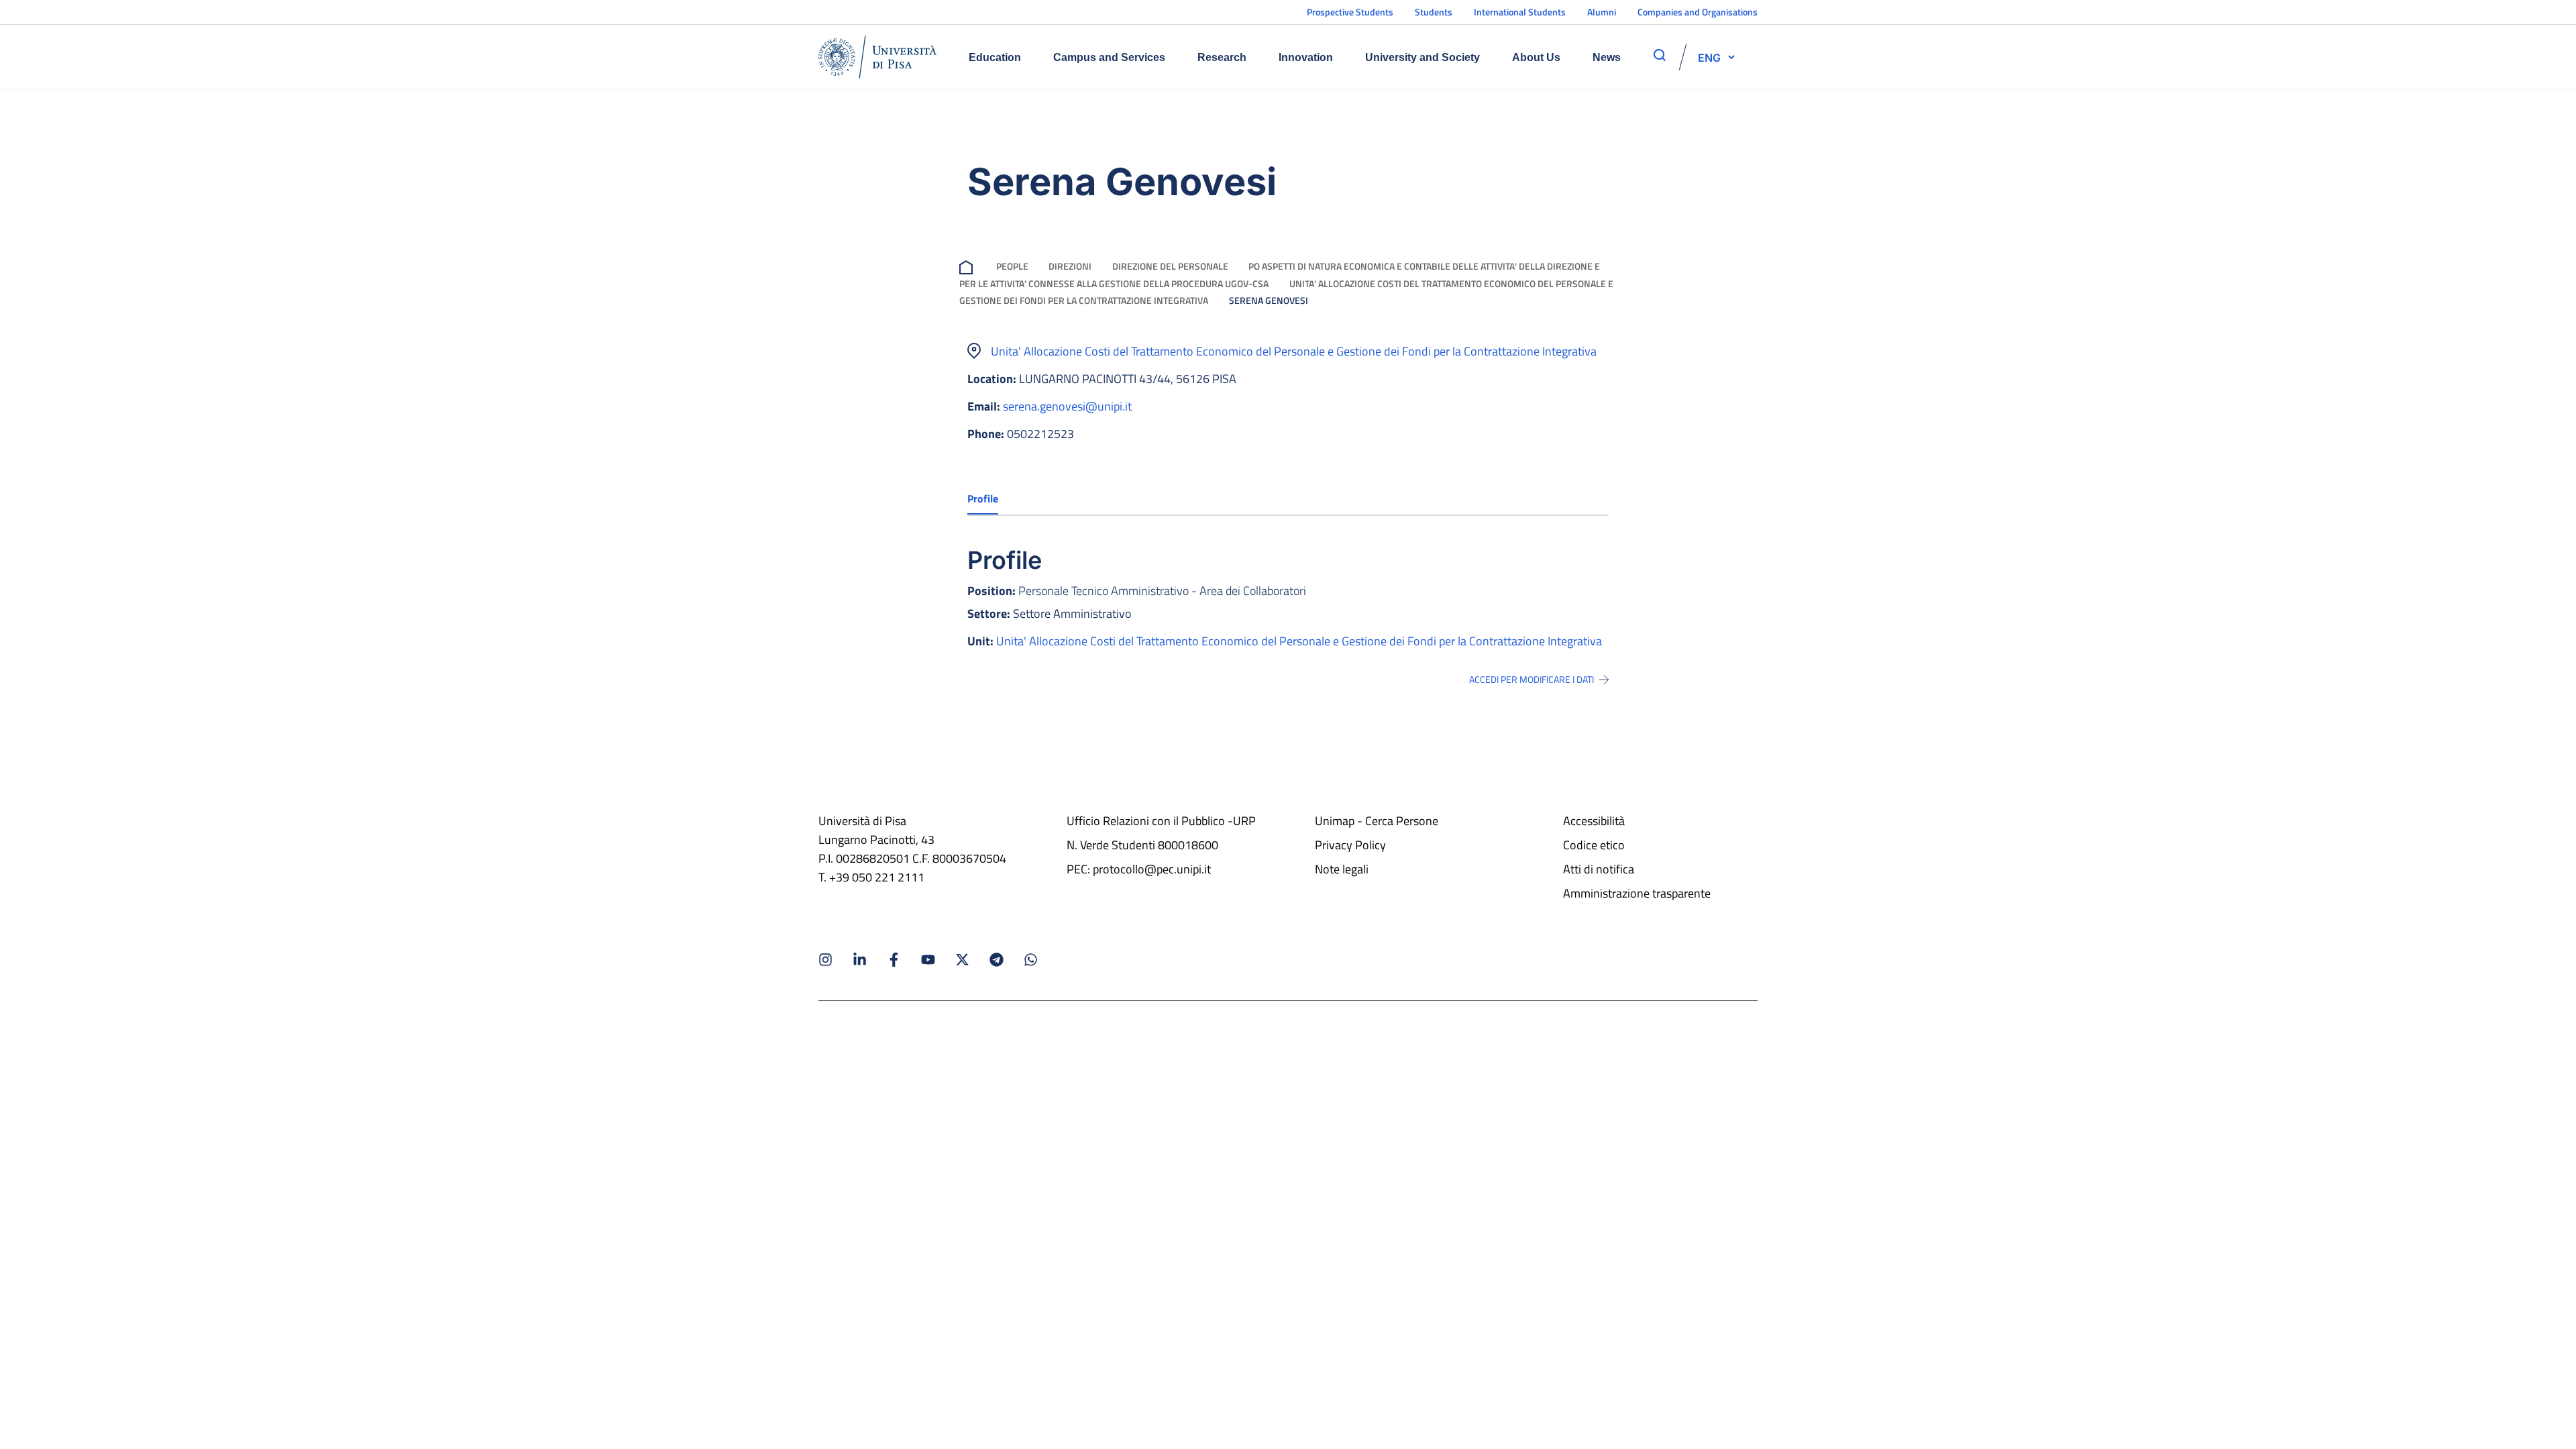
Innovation (1306, 57)
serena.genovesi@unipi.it (1067, 406)
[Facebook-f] (894, 960)
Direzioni (1070, 266)
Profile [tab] (983, 498)
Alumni (1602, 12)
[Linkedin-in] (860, 960)
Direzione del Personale (1170, 266)
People (1012, 266)
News (1607, 57)
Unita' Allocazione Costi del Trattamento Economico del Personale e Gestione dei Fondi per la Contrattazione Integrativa (1294, 351)
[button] (1709, 57)
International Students (1520, 12)
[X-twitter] (962, 960)
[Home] (877, 57)
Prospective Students (1350, 12)
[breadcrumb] (969, 266)
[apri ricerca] (1660, 55)
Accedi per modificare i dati (1532, 680)
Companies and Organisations (1698, 12)
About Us (1536, 57)
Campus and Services (1109, 57)
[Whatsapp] (1031, 960)
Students (1434, 12)
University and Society (1423, 57)
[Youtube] (928, 960)
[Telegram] (997, 960)
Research (1222, 57)
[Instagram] (825, 960)
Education (995, 57)
